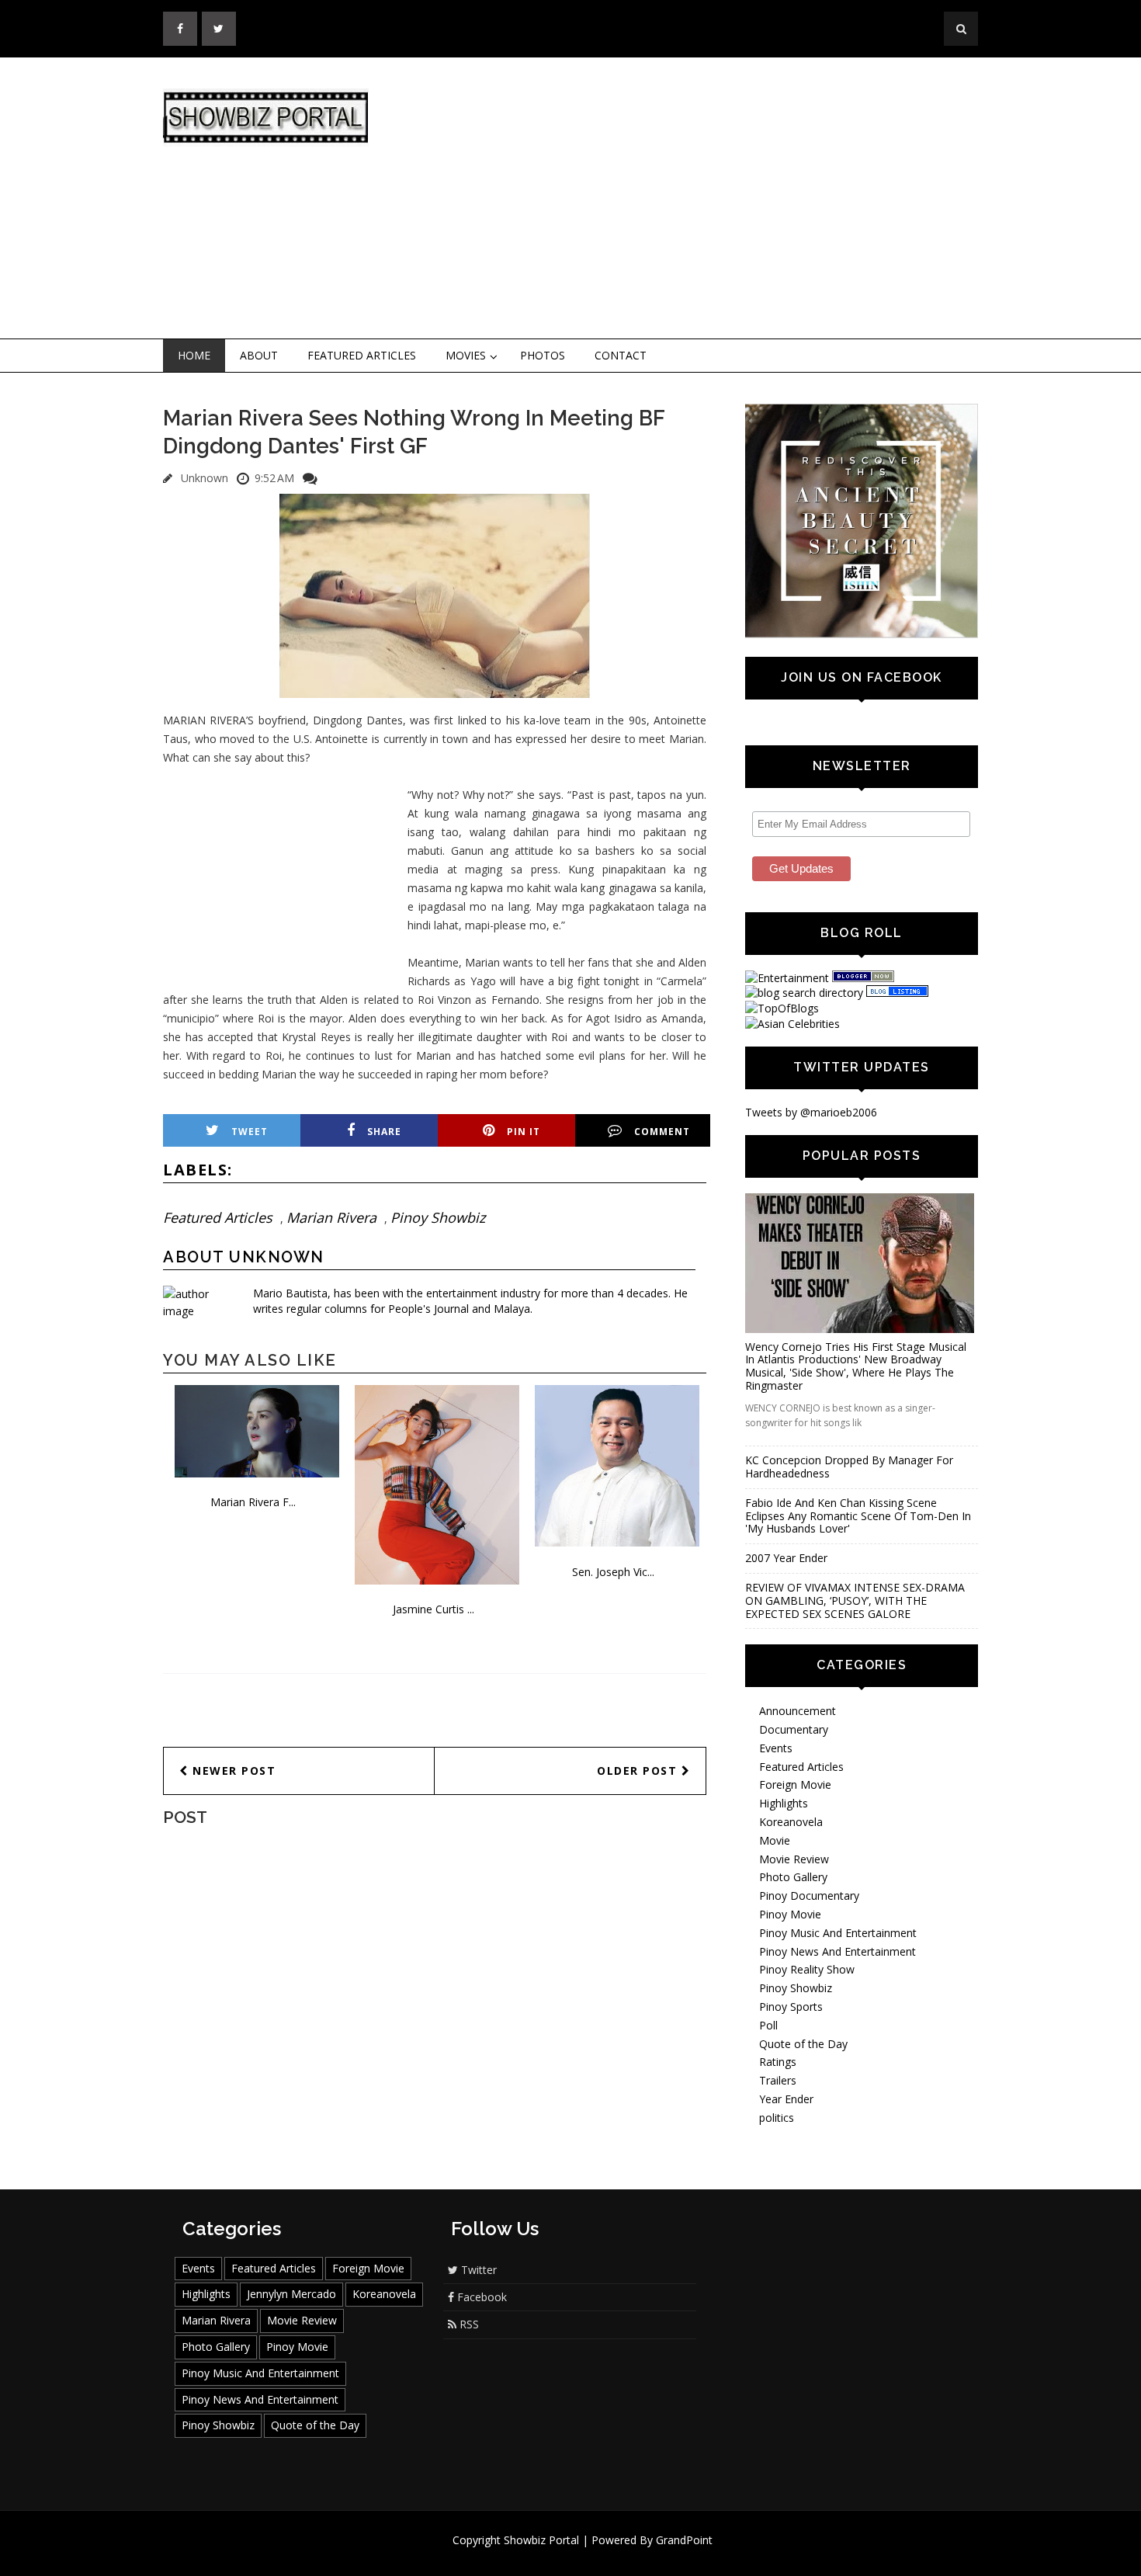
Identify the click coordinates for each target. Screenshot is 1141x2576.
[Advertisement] (699, 199)
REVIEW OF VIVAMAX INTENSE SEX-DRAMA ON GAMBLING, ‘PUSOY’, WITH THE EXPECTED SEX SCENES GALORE (855, 1600)
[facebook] (180, 29)
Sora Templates (617, 2555)
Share (384, 1132)
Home (194, 355)
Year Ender (786, 2099)
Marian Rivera (331, 1217)
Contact (621, 355)
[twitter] (219, 29)
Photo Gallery (793, 1877)
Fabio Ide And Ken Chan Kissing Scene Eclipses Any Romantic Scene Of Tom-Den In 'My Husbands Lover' (858, 1516)
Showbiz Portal (541, 2540)
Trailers (778, 2080)
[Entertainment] (787, 978)
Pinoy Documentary (809, 1896)
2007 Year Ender (786, 1558)
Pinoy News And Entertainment (838, 1951)
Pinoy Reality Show (807, 1969)
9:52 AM (274, 478)
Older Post (639, 1771)
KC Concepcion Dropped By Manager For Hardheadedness (849, 1467)
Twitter (477, 2270)
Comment (662, 1132)
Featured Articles (362, 355)
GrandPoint (684, 2540)
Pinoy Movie (790, 1914)
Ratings (778, 2062)
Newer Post (232, 1771)
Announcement (798, 1711)
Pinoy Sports (791, 2007)
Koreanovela (791, 1822)
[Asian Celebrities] (792, 1024)
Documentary (794, 1729)
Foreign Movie (795, 1784)
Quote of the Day (803, 2044)
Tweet (250, 1132)
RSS (468, 2324)
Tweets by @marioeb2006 (811, 1112)
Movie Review (794, 1859)
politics (777, 2118)
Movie (775, 1840)
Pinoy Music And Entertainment (838, 1933)
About (259, 355)
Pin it (524, 1132)
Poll (768, 2025)
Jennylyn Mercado (291, 2294)
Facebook (480, 2297)
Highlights (784, 1803)
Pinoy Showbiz (438, 1217)
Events (776, 1748)
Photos (543, 355)
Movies (466, 355)
